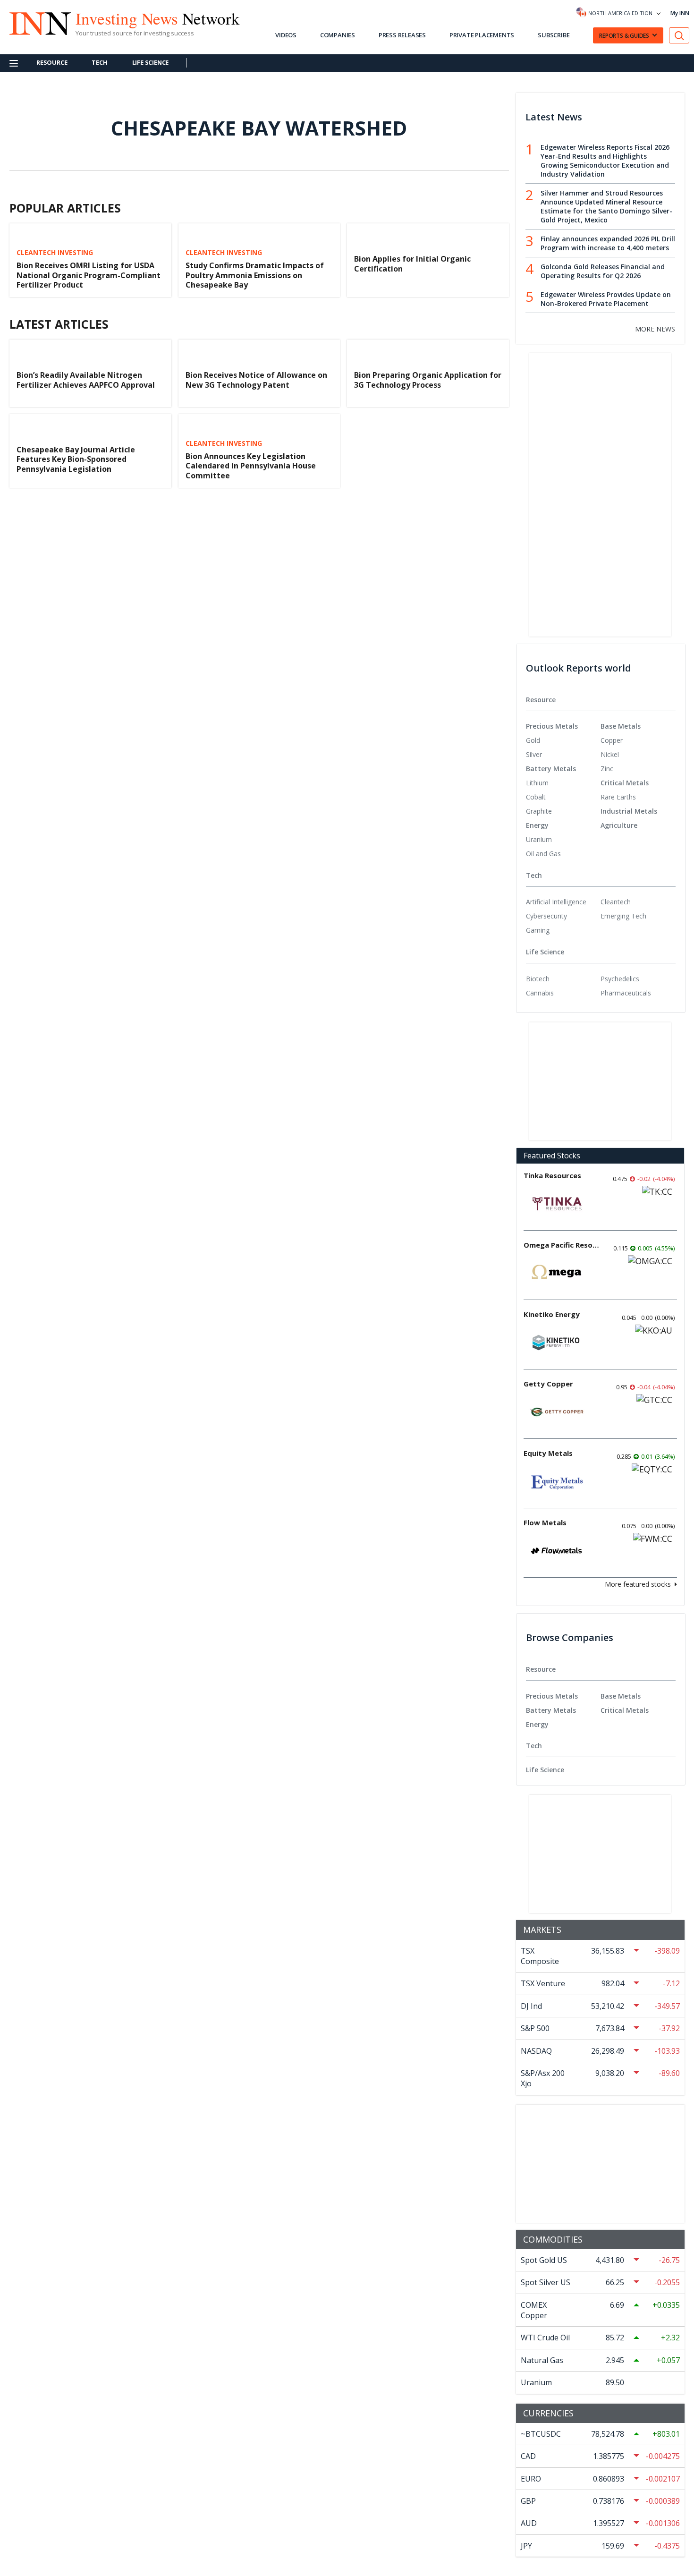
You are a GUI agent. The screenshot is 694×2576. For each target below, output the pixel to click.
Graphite (539, 811)
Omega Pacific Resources (561, 1245)
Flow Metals (545, 1522)
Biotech (538, 979)
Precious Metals (552, 726)
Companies (338, 35)
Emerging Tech (623, 916)
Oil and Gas (543, 854)
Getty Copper (548, 1384)
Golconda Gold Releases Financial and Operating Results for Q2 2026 (603, 271)
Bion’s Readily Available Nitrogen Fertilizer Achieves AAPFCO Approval (86, 380)
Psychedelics (620, 979)
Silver (534, 754)
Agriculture (619, 825)
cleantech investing (55, 253)
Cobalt (536, 797)
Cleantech (616, 902)
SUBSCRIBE (554, 35)
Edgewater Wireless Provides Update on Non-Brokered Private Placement (606, 299)
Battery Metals (551, 769)
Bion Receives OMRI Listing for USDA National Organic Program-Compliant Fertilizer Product (89, 275)
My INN (680, 13)
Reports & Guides (624, 36)
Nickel (610, 754)
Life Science (151, 62)
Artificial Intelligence (556, 902)
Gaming (538, 930)
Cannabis (540, 993)
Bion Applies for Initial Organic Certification (412, 264)
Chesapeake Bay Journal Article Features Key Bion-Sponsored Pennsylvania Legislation (76, 459)
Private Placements (482, 35)
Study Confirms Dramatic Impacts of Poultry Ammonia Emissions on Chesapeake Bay (255, 275)
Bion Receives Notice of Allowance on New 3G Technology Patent (256, 380)
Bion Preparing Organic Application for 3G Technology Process (428, 380)
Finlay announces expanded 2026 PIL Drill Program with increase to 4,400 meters (608, 243)
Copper (612, 740)
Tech (99, 62)
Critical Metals (625, 783)
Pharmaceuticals (626, 993)
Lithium (537, 783)
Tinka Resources (552, 1175)
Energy (537, 825)
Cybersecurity (546, 916)
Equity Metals (548, 1453)
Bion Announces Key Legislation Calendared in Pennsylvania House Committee (251, 466)
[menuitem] (563, 740)
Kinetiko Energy (552, 1314)
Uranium (539, 839)
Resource (52, 62)
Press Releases (402, 35)
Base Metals (621, 726)
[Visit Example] (679, 36)
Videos (286, 35)
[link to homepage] (35, 22)
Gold (533, 740)
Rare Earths (618, 797)
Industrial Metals (629, 811)
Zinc (607, 769)
